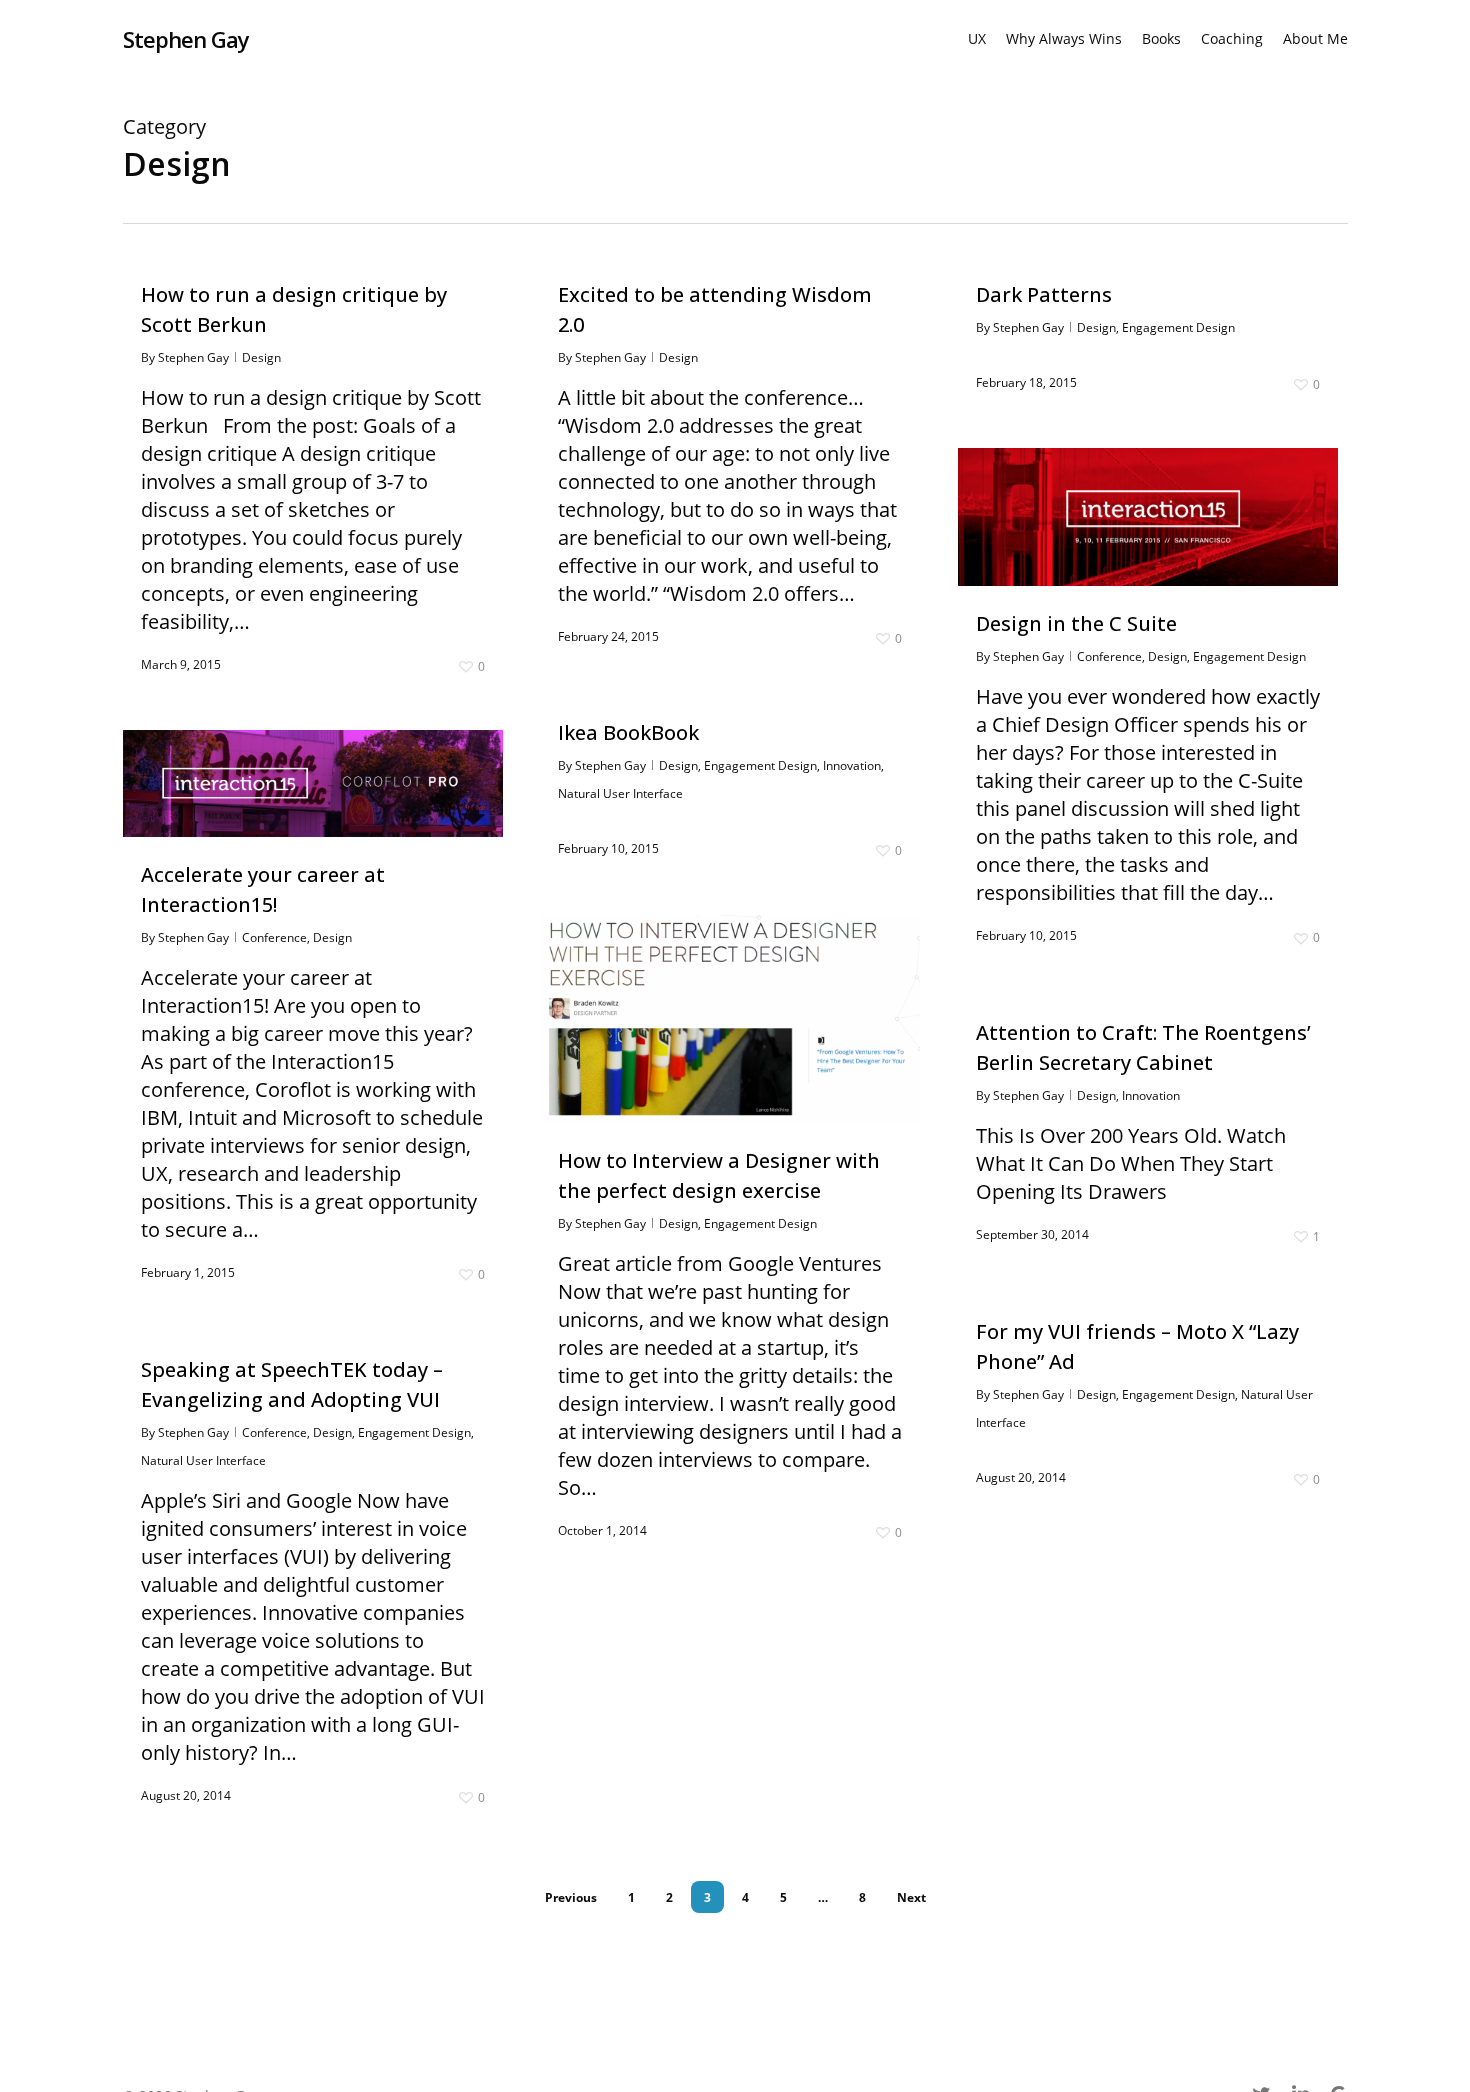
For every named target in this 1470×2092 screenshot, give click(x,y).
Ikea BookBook (628, 732)
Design (261, 357)
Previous (571, 1897)
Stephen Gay (186, 39)
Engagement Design (1178, 327)
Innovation (852, 765)
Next (911, 1897)
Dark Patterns (1044, 294)
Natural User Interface (620, 793)
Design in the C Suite (1076, 623)
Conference (1109, 656)
